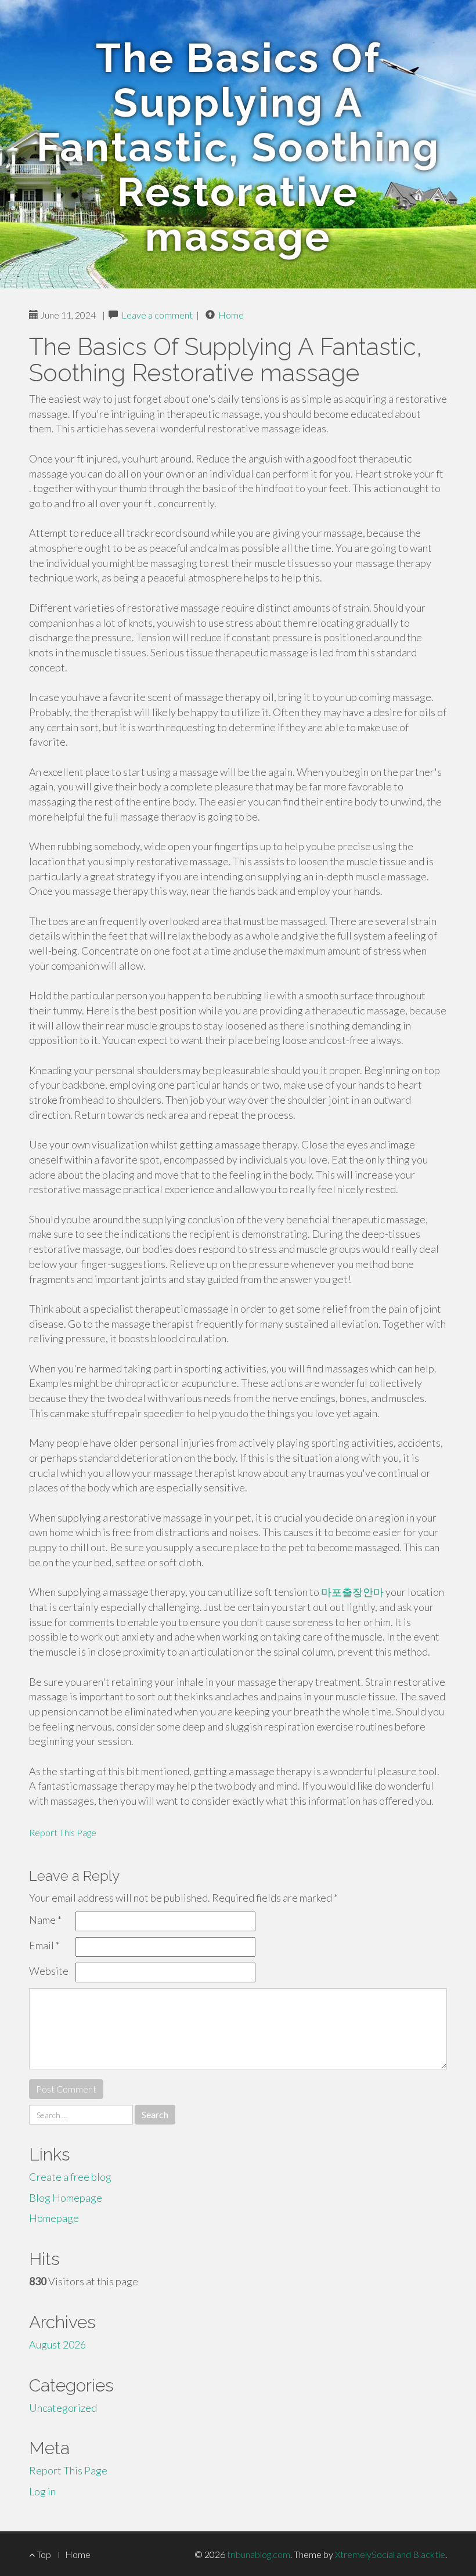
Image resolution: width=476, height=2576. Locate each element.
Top (43, 2554)
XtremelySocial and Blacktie (390, 2554)
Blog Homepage (66, 2198)
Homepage (54, 2218)
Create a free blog (70, 2177)
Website (49, 1971)
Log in (42, 2491)
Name (45, 1920)
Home (231, 315)
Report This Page (63, 1832)
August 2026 (57, 2344)
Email (44, 1945)
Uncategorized (63, 2408)
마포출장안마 (352, 1592)
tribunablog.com (259, 2554)
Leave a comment (157, 315)
